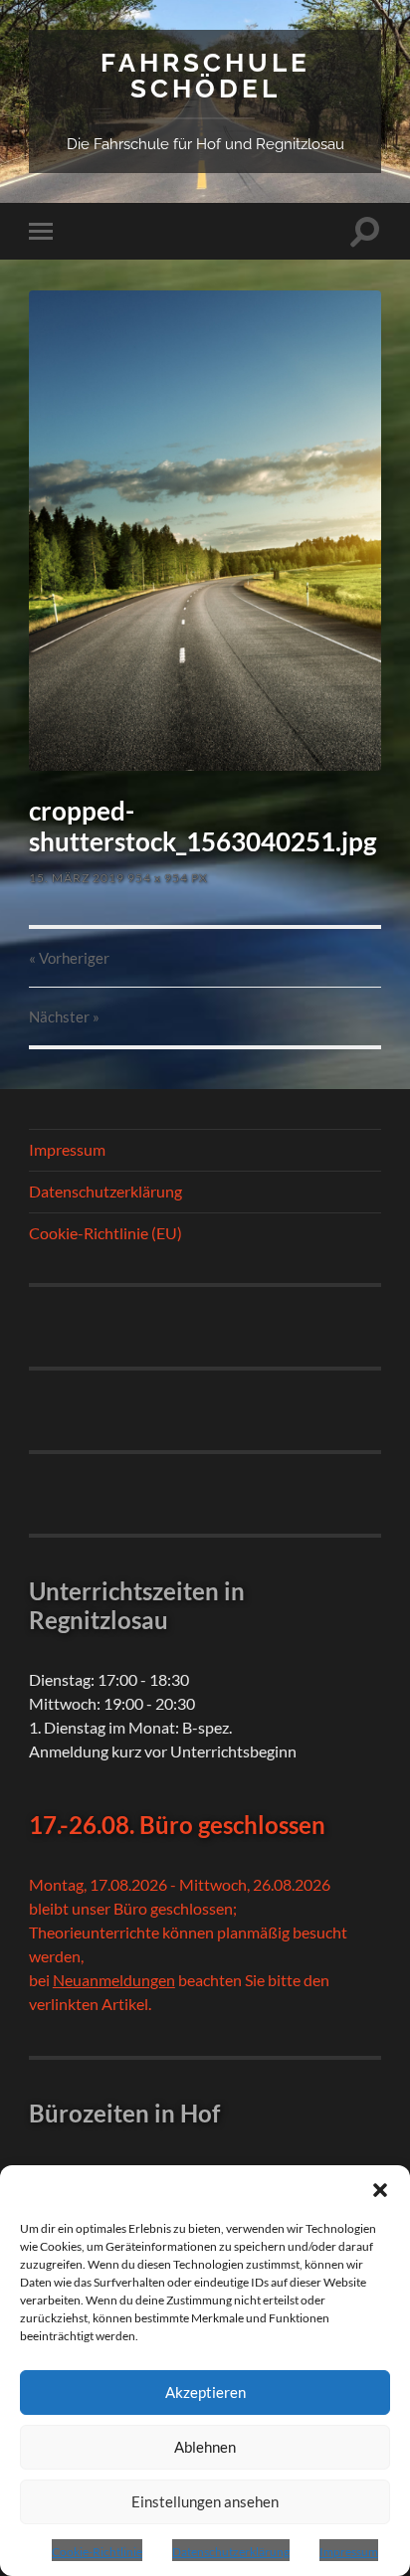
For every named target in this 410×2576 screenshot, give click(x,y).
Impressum (349, 2552)
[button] (380, 2190)
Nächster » (64, 1016)
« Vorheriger (69, 958)
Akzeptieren (205, 2392)
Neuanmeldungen (114, 1980)
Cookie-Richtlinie (97, 2552)
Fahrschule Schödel (205, 75)
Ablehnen (205, 2447)
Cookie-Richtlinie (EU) (105, 1233)
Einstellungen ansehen (205, 2501)
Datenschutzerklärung (231, 2552)
